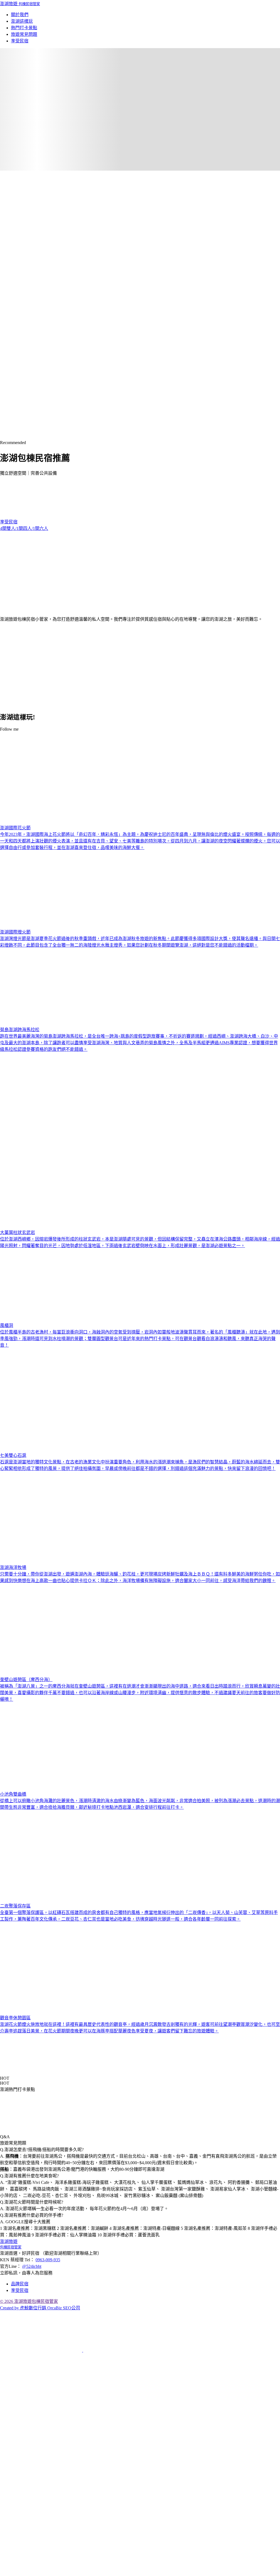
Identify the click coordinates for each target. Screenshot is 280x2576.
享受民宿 (20, 41)
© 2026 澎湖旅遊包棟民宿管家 (29, 2301)
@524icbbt (32, 2266)
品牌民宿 (20, 2284)
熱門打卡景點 (24, 28)
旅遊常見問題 (24, 34)
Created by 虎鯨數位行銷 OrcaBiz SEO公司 (40, 2308)
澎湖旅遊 (20, 4)
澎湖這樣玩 (22, 21)
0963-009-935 (48, 2260)
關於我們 (20, 15)
